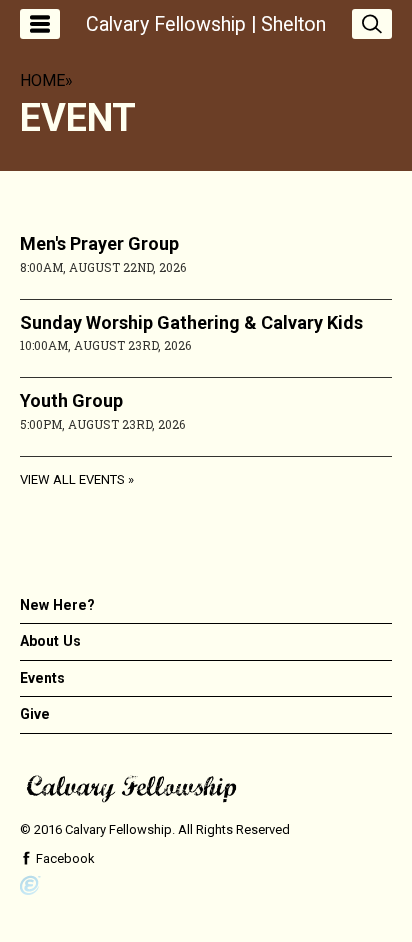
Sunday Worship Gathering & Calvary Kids (191, 322)
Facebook (64, 858)
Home (42, 80)
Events (42, 678)
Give (35, 714)
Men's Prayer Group (99, 243)
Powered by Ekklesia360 (30, 886)
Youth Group (71, 400)
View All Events (72, 479)
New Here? (57, 605)
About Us (50, 641)
